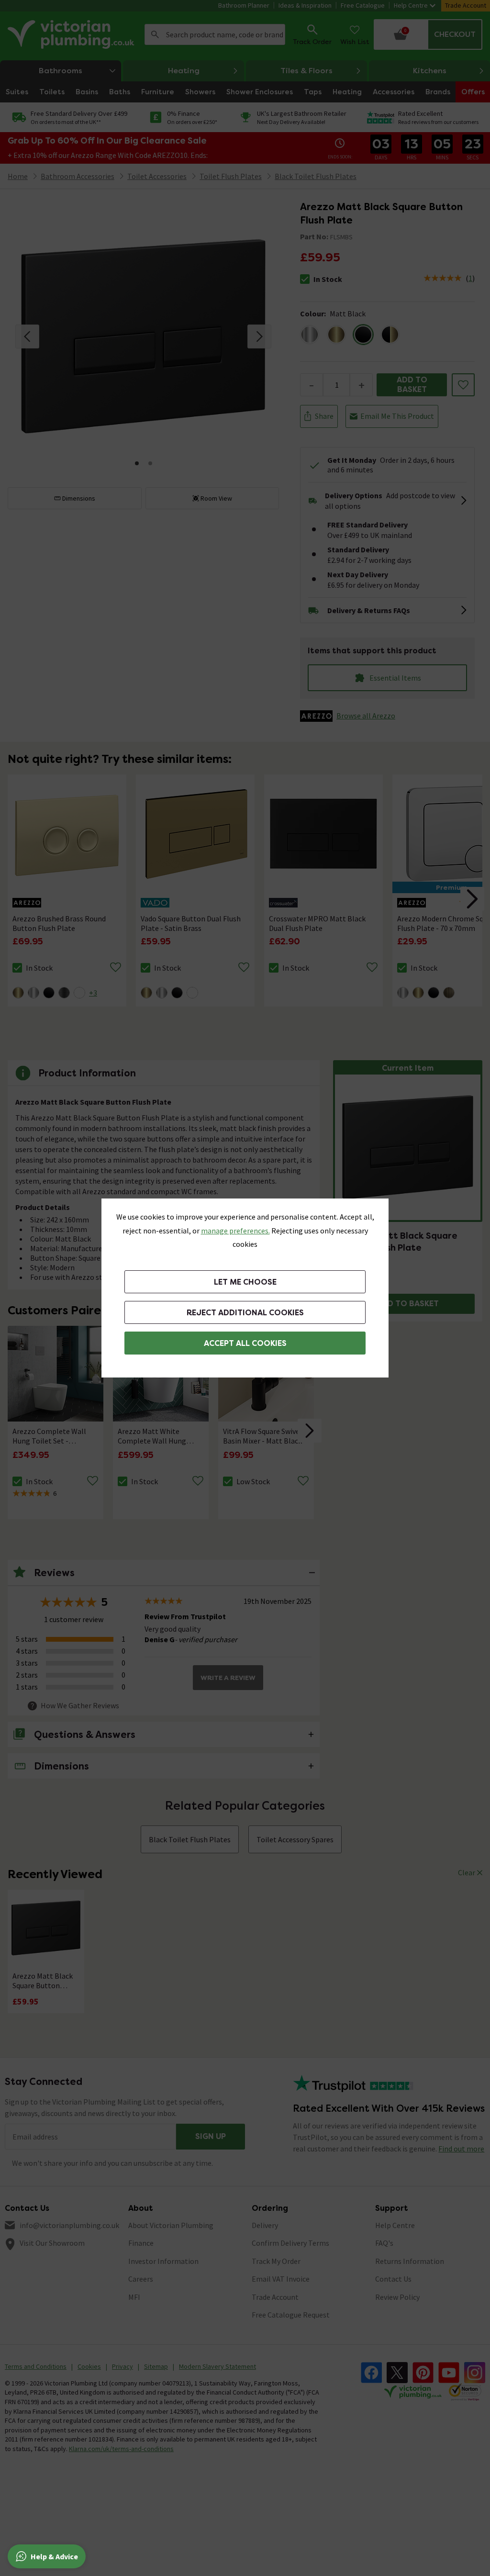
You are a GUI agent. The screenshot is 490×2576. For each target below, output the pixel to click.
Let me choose (245, 1282)
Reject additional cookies (245, 1313)
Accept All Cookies (245, 1343)
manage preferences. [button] (235, 1231)
